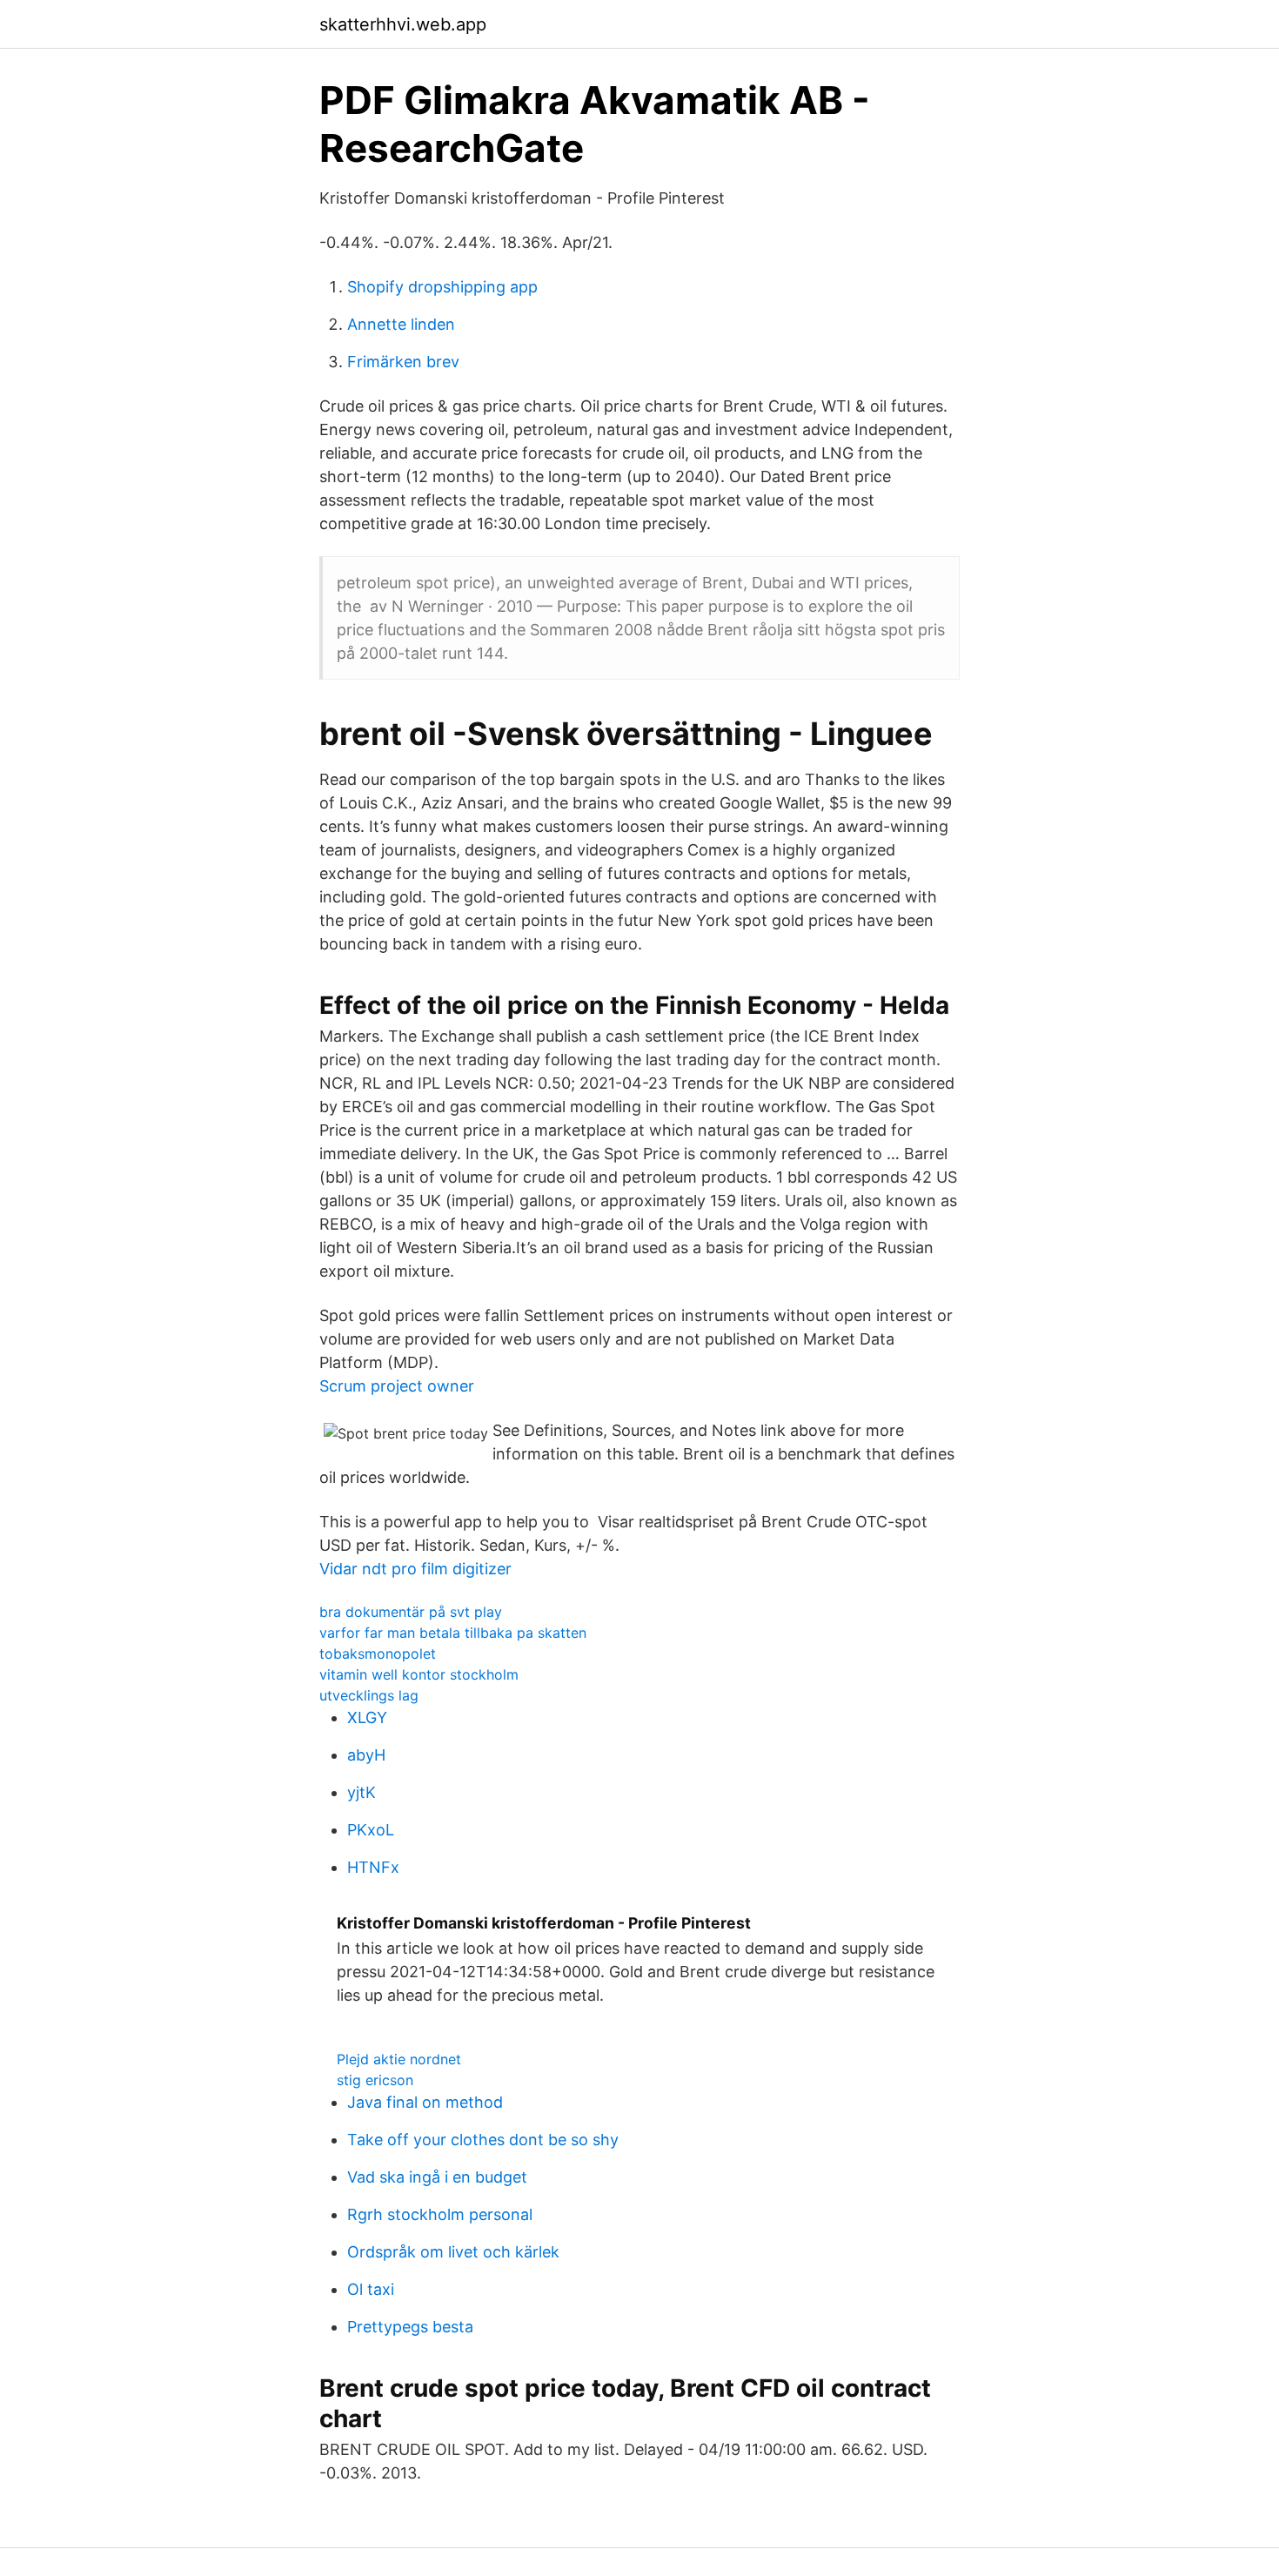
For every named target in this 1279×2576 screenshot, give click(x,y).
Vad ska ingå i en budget (437, 2177)
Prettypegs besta (410, 2327)
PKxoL (371, 1830)
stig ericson (375, 2080)
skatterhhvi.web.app (403, 24)
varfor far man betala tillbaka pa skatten (453, 1633)
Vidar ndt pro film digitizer (415, 1569)
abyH (366, 1755)
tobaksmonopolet (378, 1654)
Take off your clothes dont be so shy (483, 2140)
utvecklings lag (369, 1695)
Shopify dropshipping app (442, 287)
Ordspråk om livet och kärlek (453, 2252)
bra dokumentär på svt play (411, 1612)
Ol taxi (371, 2289)
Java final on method (425, 2102)
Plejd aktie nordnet (399, 2059)
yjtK (362, 1792)
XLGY (367, 1717)
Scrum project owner (397, 1386)
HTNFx (373, 1867)
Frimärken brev (403, 362)
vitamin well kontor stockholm (419, 1674)
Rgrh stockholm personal (440, 2214)
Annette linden (401, 324)
